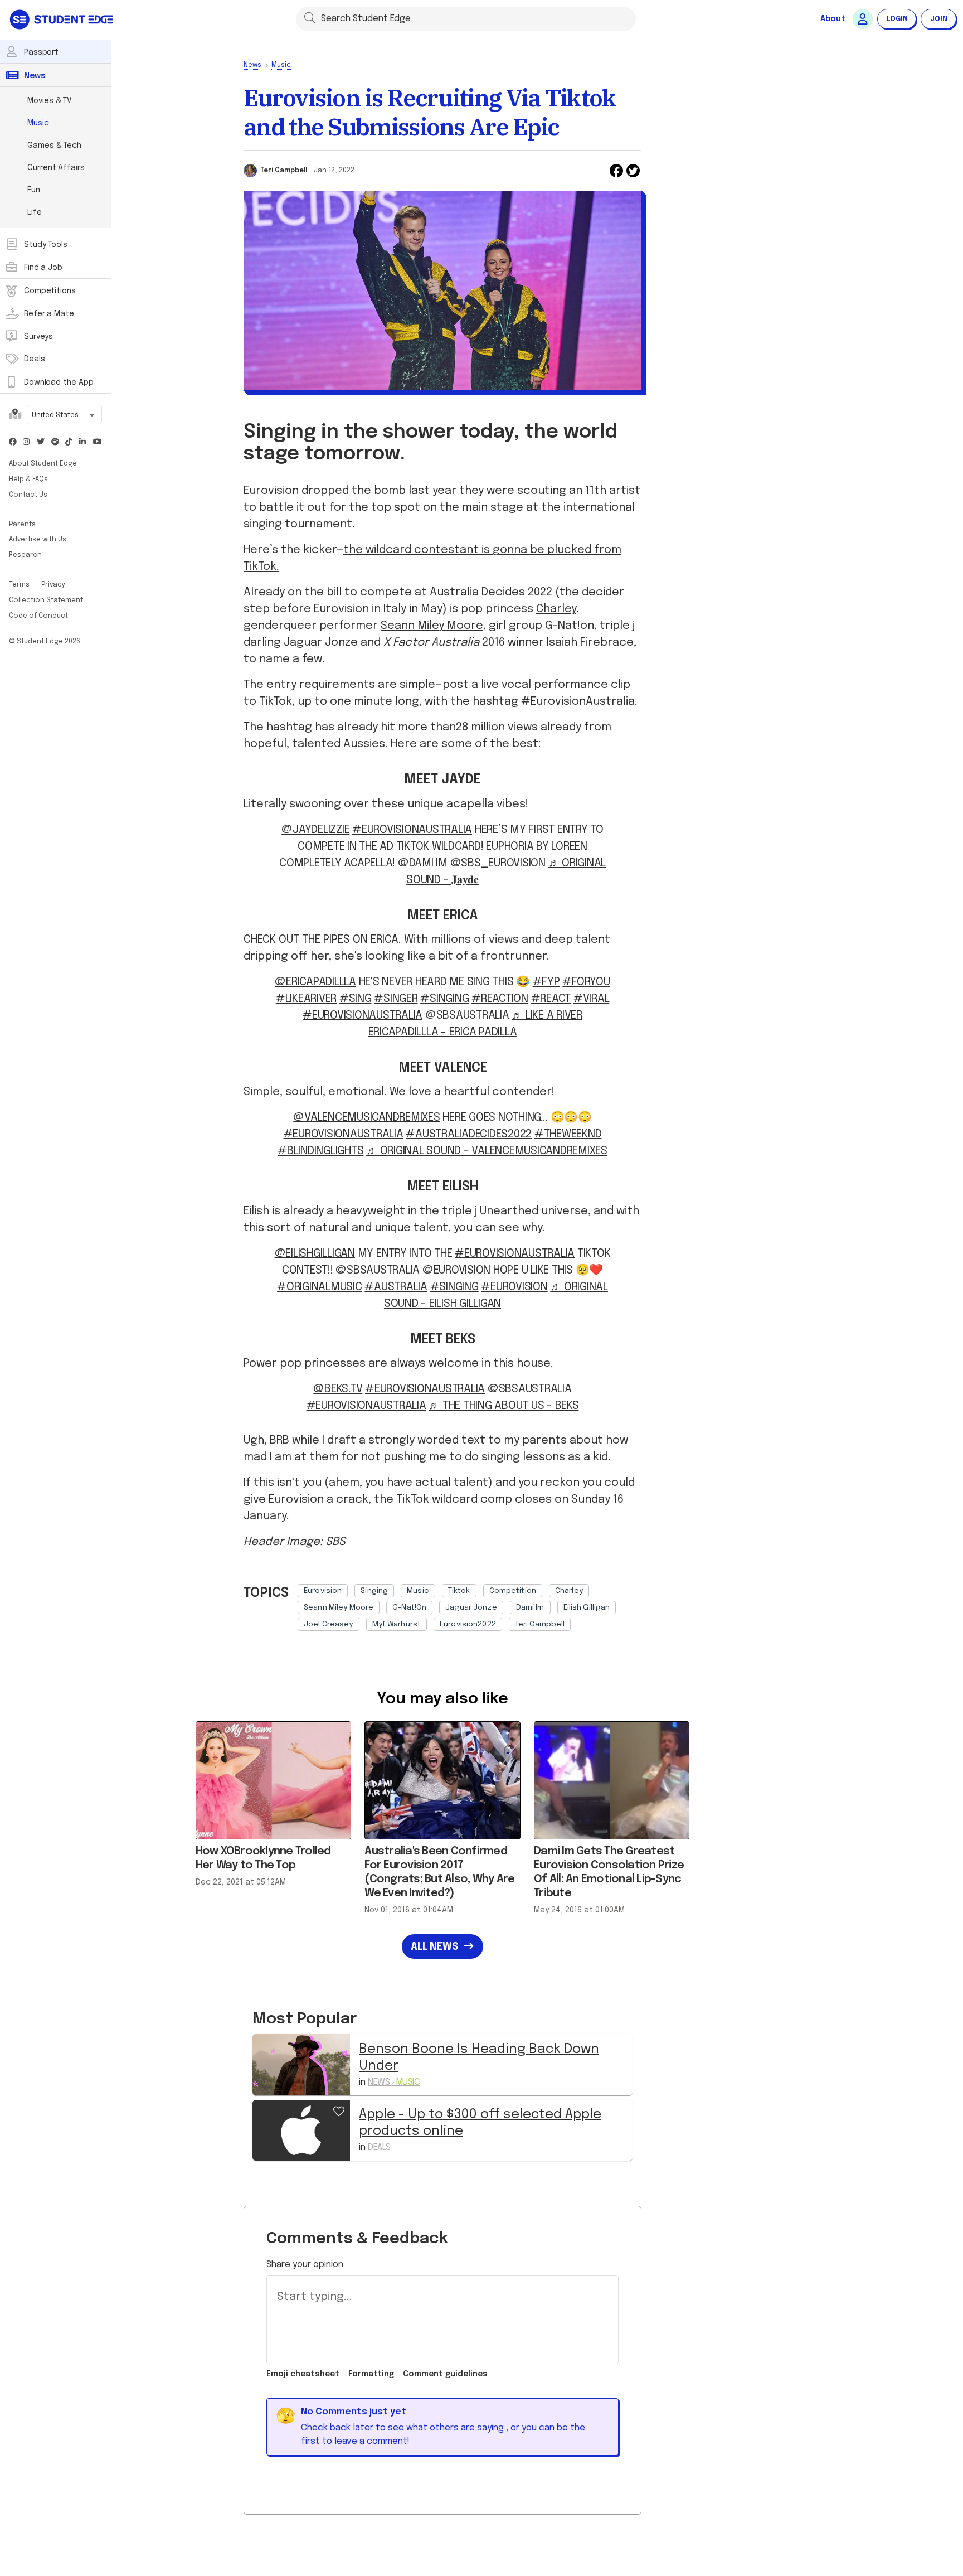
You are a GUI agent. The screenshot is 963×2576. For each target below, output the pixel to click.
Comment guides (445, 2374)
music (418, 1591)
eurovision (323, 1591)
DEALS (379, 2148)
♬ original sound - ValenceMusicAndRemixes (487, 1151)
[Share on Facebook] (616, 171)
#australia (396, 1287)
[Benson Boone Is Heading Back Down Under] (301, 2064)
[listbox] (470, 1605)
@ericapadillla (315, 982)
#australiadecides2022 (469, 1134)
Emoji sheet (303, 2374)
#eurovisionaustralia (515, 1254)
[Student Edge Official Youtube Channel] (97, 442)
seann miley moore (339, 1607)
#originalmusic (320, 1287)
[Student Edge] (63, 19)
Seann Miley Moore (432, 626)
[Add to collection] (339, 2110)
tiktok (459, 1591)
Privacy (53, 585)
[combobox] (64, 416)
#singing (444, 999)
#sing (356, 999)
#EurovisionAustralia (578, 702)
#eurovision (514, 1287)
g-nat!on (409, 1607)
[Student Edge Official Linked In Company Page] (83, 442)
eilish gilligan (587, 1607)
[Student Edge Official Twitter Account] (41, 442)
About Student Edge (43, 464)
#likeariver (306, 999)
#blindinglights (320, 1151)
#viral (592, 999)
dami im (530, 1607)
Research (25, 555)
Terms (20, 585)
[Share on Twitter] (633, 171)
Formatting (371, 2374)
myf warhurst (397, 1624)
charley (569, 1591)
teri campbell (540, 1624)
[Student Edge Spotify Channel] (55, 442)
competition (513, 1591)
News (252, 65)
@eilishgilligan (315, 1254)
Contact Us (28, 495)
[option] (323, 1591)
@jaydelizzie (315, 830)
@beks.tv (338, 1389)
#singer (396, 999)
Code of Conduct (38, 616)
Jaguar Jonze (321, 643)
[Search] (310, 17)
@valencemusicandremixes (366, 1118)
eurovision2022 (468, 1624)
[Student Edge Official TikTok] (69, 442)
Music (281, 65)
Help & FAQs (28, 480)
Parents (22, 525)
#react (551, 999)
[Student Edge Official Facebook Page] (13, 442)
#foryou (586, 982)
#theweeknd (568, 1134)
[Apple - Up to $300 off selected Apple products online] (301, 2130)
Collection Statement (46, 601)
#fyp (546, 982)
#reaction (500, 999)
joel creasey (329, 1624)
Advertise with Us (38, 540)
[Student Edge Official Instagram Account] (27, 442)
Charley (556, 609)
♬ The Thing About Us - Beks (504, 1406)
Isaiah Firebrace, (592, 643)
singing (374, 1591)
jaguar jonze (471, 1607)
